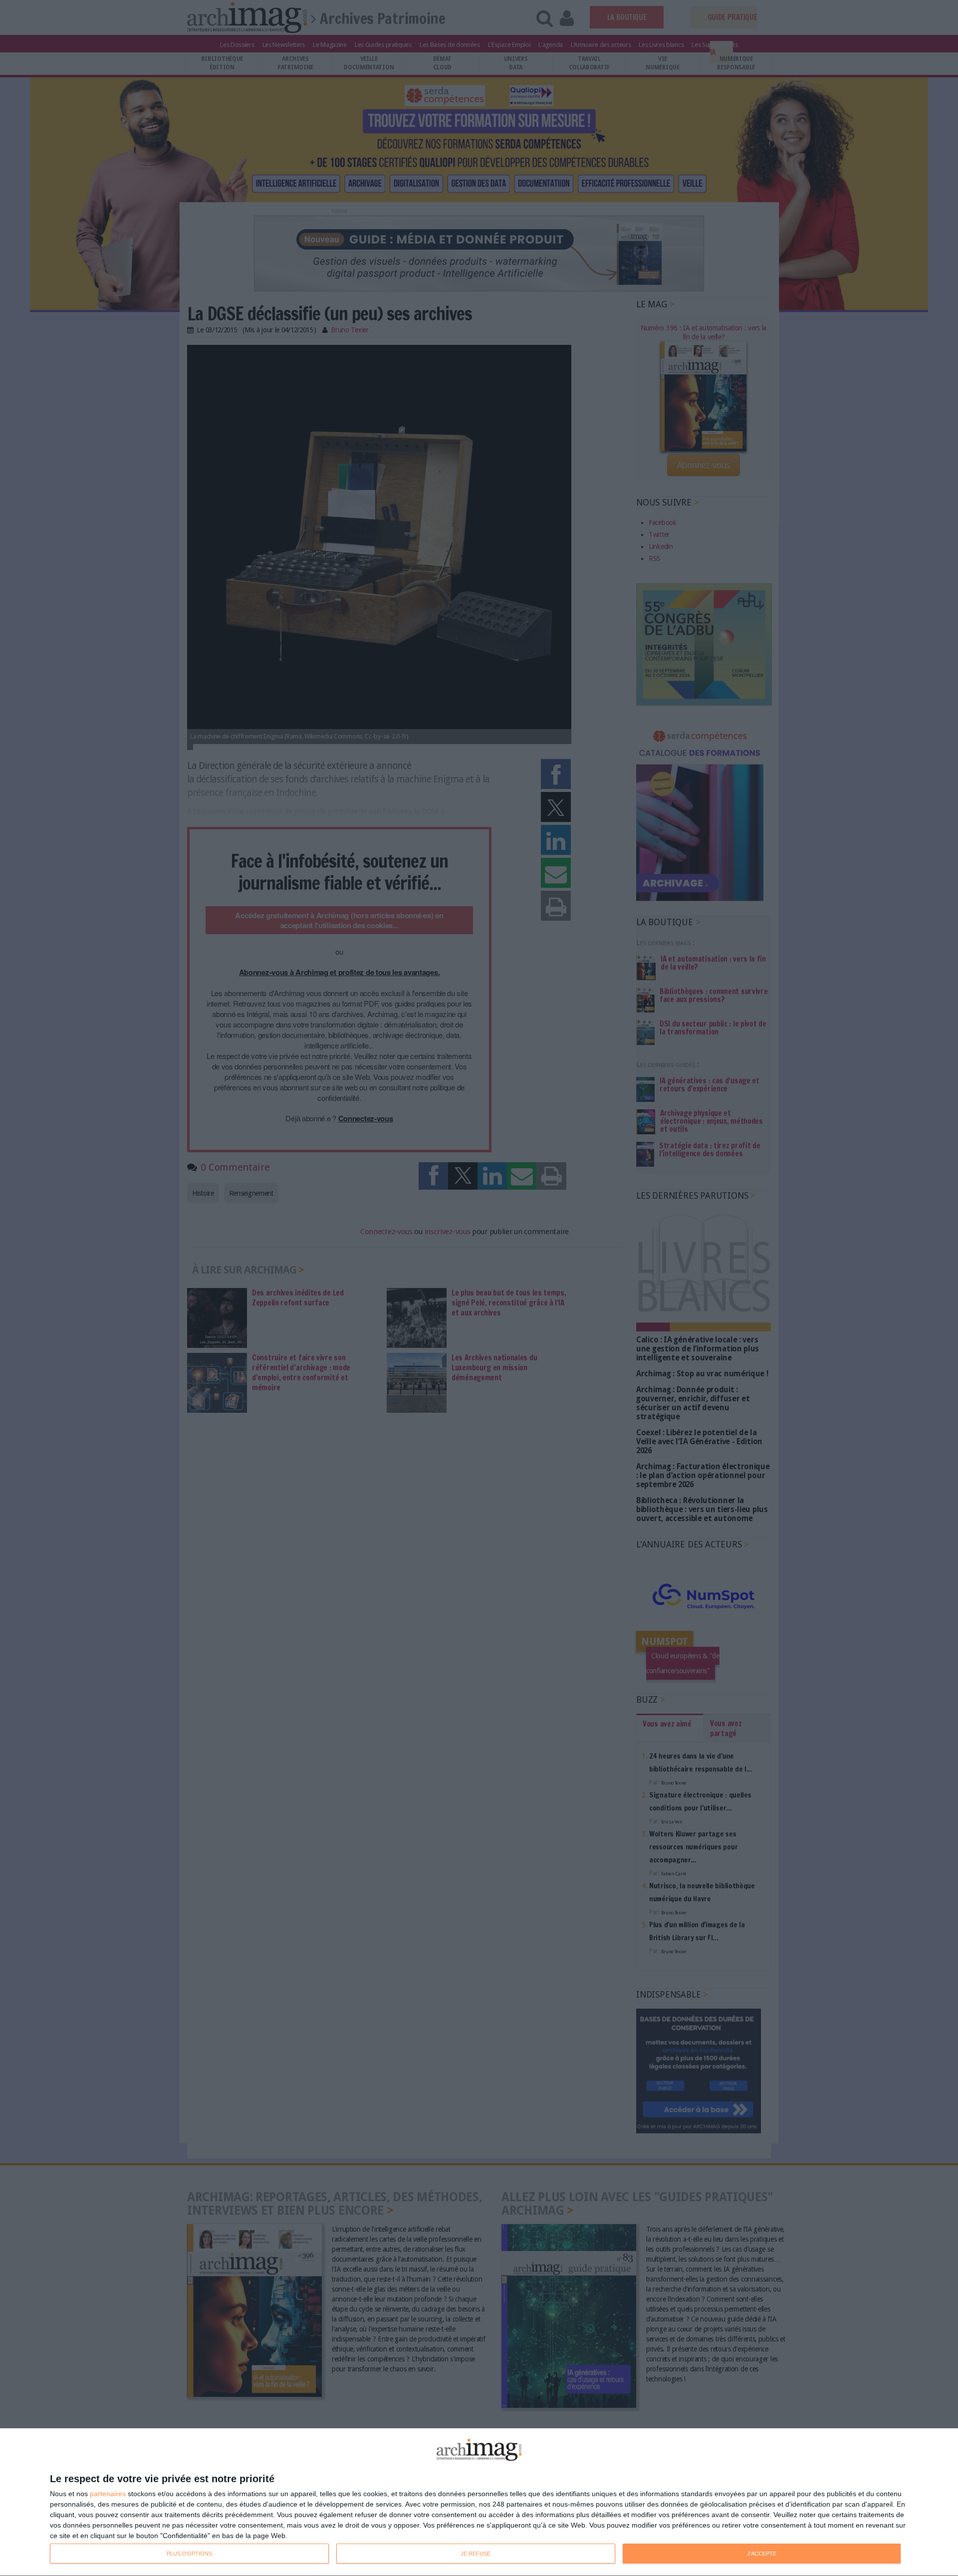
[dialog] (479, 2502)
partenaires (108, 2494)
